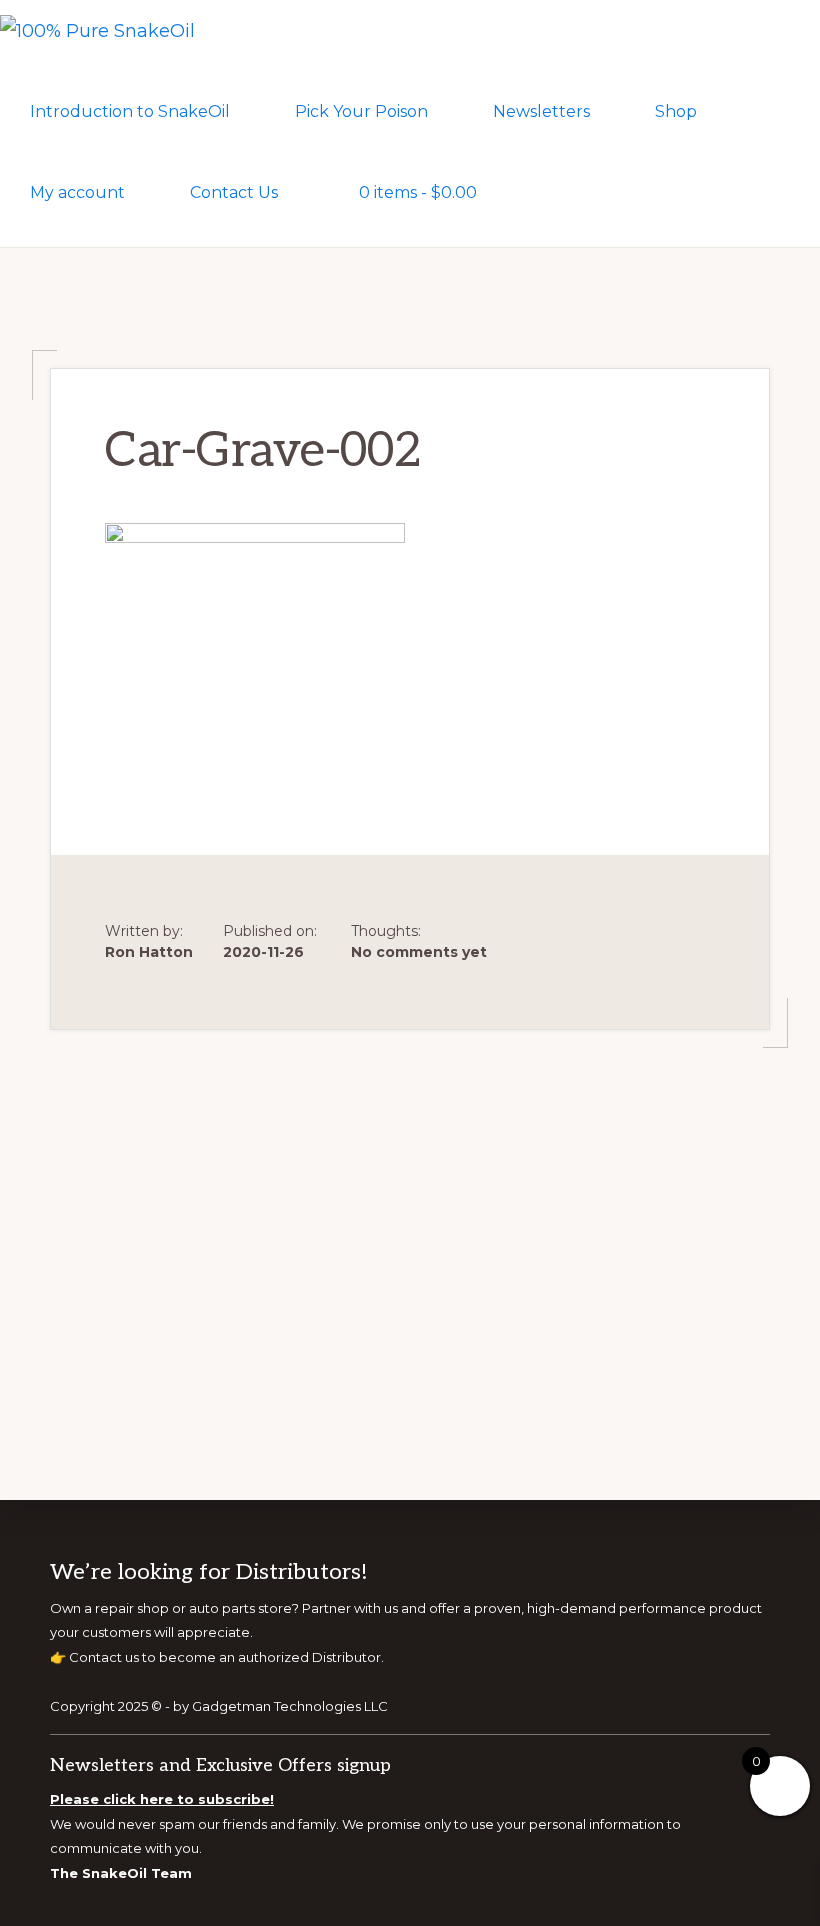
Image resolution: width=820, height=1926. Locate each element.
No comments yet (419, 952)
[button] (546, 191)
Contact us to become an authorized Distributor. (226, 1657)
